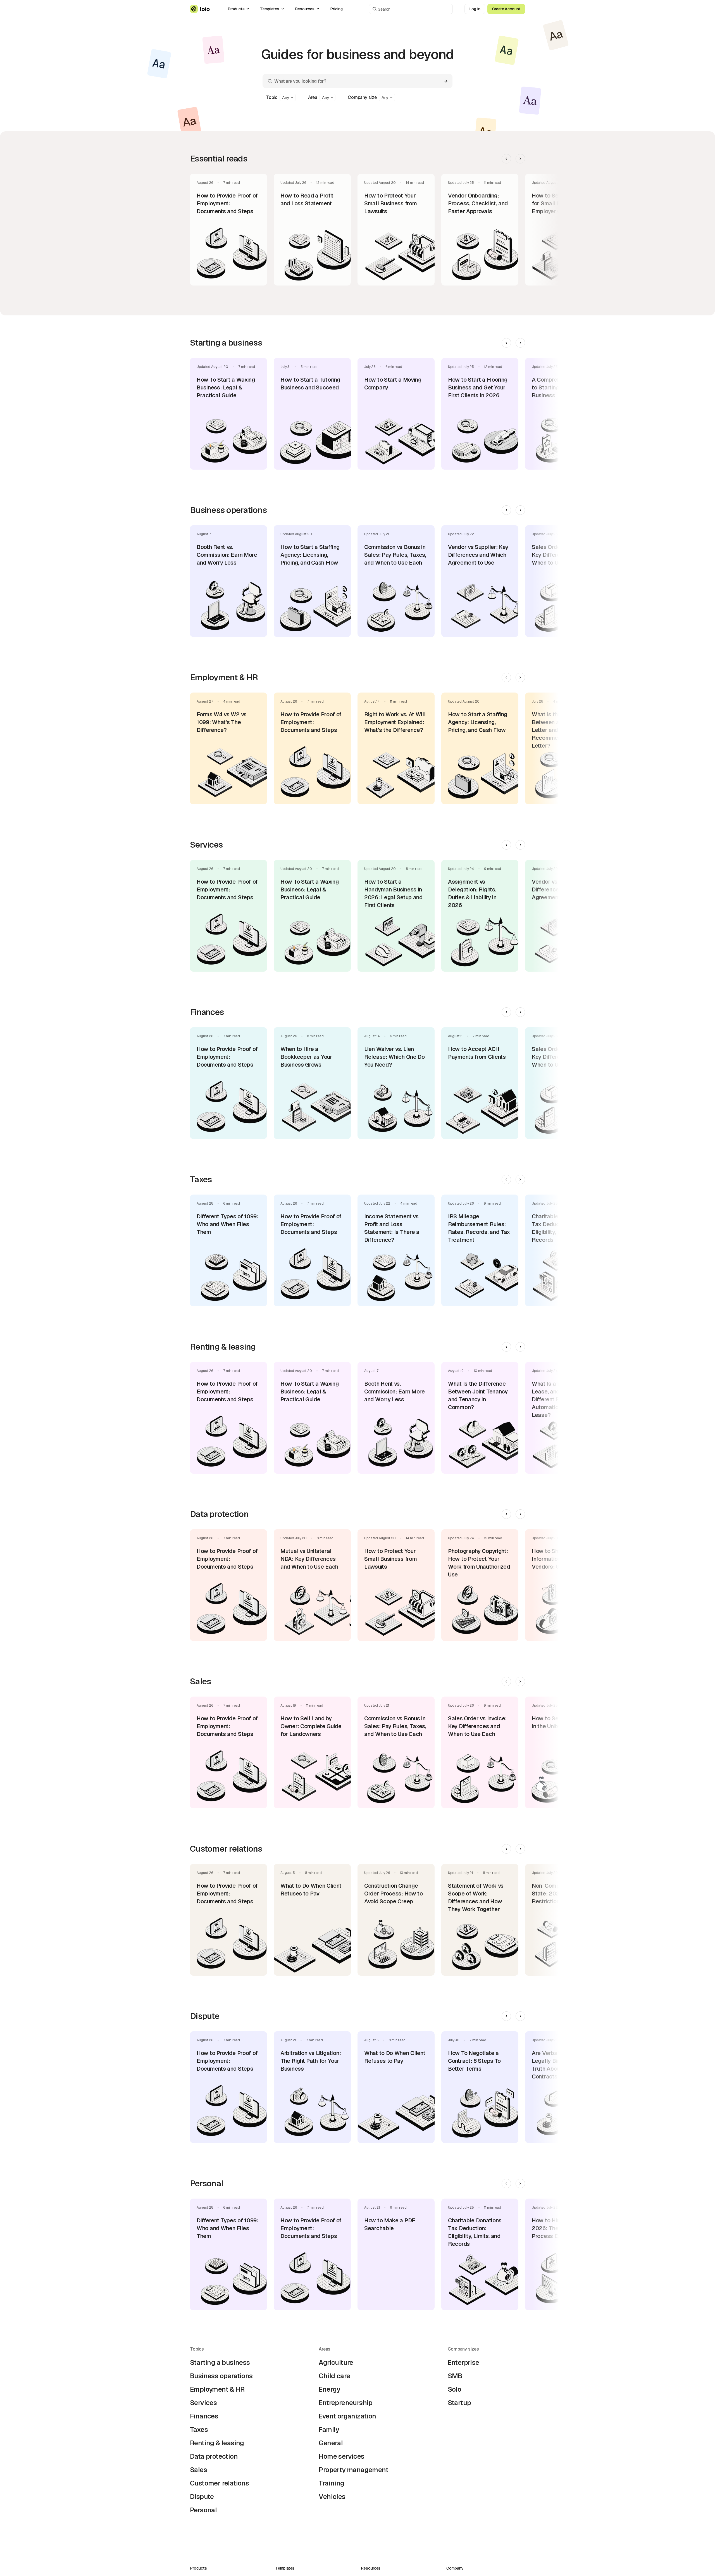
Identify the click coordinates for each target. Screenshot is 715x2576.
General (331, 2443)
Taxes (199, 2429)
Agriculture (336, 2362)
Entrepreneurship (345, 2403)
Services (203, 2403)
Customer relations (219, 2483)
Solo (455, 2389)
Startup (459, 2403)
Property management (353, 2470)
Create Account (506, 9)
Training (331, 2483)
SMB (455, 2376)
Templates (270, 9)
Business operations (221, 2376)
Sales (198, 2470)
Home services (341, 2456)
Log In (475, 9)
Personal (203, 2510)
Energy (329, 2389)
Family (329, 2429)
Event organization (347, 2416)
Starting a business (220, 2362)
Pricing (336, 9)
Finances (204, 2416)
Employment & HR (217, 2389)
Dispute (202, 2497)
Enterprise (463, 2362)
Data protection (214, 2456)
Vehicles (332, 2497)
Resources (305, 9)
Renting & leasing (217, 2443)
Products (236, 9)
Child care (334, 2376)
